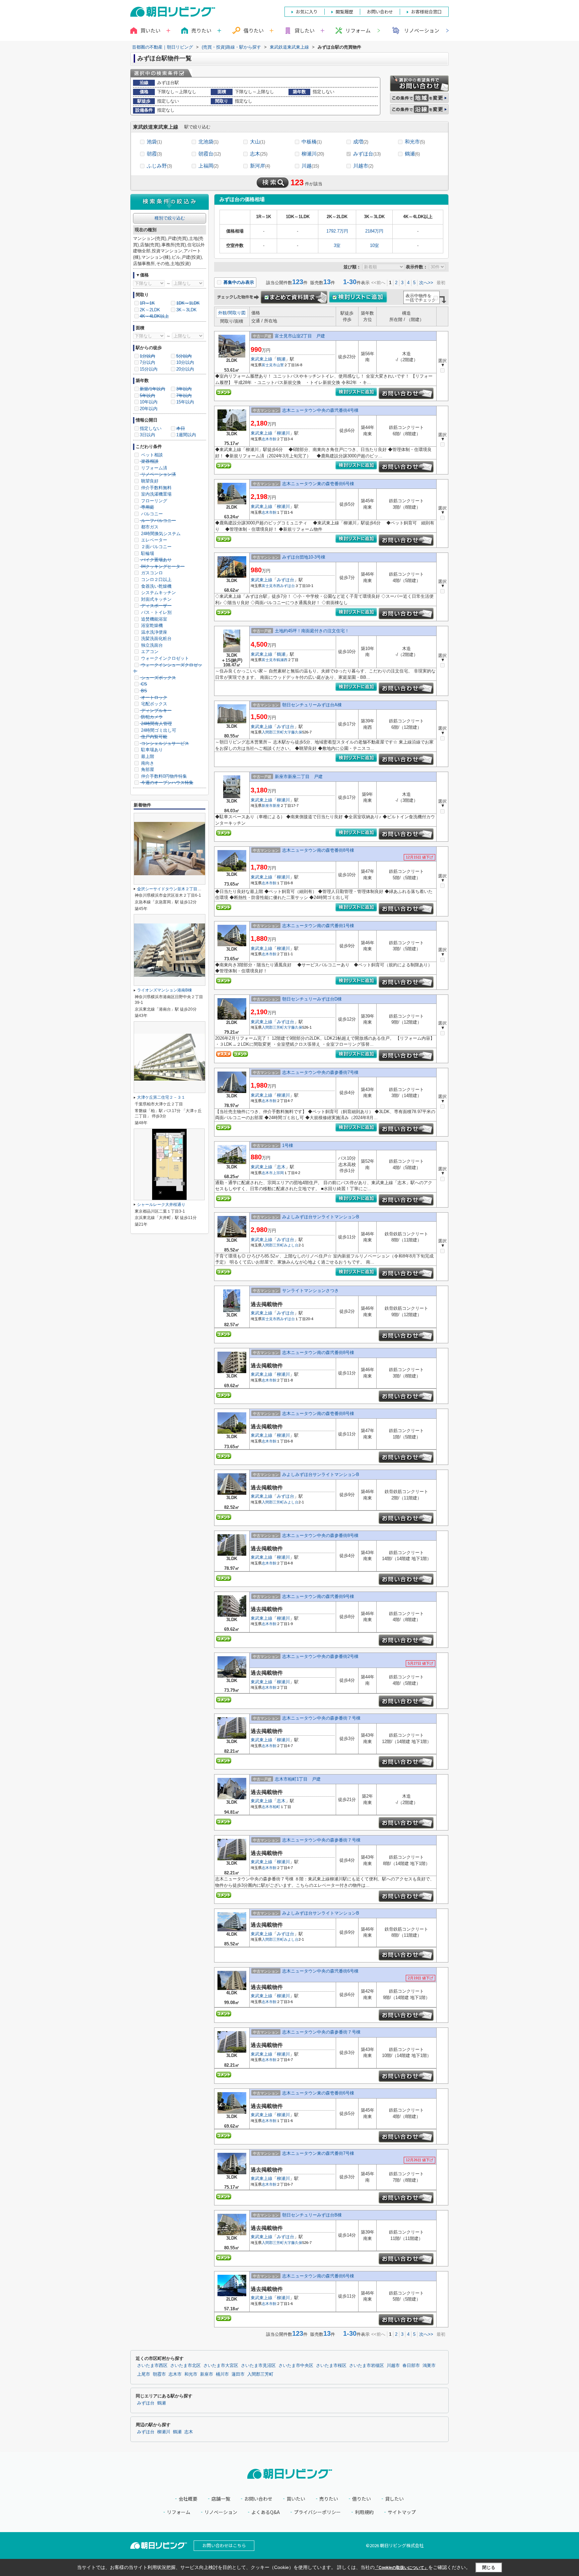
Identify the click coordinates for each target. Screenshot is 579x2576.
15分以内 (149, 369)
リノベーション (422, 30)
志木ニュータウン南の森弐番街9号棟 (318, 1596)
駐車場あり (151, 750)
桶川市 (222, 2374)
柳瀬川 (313, 154)
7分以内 (147, 362)
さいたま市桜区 (331, 2366)
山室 (280, 365)
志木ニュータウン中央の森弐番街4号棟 (320, 410)
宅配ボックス (153, 704)
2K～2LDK (150, 310)
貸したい (394, 2499)
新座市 (267, 806)
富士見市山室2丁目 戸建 (300, 336)
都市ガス (149, 527)
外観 (222, 313)
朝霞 (154, 154)
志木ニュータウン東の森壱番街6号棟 (318, 484)
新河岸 (260, 166)
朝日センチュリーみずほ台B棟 (312, 2215)
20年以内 (149, 409)
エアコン (149, 652)
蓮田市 (238, 2374)
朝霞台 (210, 154)
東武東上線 (262, 359)
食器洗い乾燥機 (156, 586)
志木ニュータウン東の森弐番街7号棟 (318, 2153)
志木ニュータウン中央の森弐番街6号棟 (320, 1971)
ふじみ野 (159, 166)
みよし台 (291, 1245)
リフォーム (358, 30)
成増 (361, 142)
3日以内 (147, 435)
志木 (259, 154)
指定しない (151, 428)
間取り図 (237, 313)
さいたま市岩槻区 (367, 2366)
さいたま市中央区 (296, 2366)
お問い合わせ (258, 2499)
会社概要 (188, 2499)
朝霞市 (159, 2374)
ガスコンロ (151, 573)
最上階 (147, 756)
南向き (147, 763)
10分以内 (185, 362)
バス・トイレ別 (156, 612)
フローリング (153, 501)
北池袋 (208, 142)
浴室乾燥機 (151, 625)
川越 (310, 166)
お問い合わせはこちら (224, 2545)
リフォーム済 (153, 468)
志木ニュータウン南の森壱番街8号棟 (318, 850)
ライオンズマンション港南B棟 (165, 990)
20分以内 (185, 369)
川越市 (363, 166)
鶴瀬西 (282, 660)
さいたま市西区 (152, 2366)
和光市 (415, 142)
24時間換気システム (160, 534)
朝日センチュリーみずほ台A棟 (312, 705)
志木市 (267, 439)
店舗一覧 (221, 2499)
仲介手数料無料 (156, 488)
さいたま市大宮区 (221, 2366)
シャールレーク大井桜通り (161, 1205)
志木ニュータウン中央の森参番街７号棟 (321, 1718)
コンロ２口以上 (156, 579)
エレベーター (153, 540)
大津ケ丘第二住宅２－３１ (161, 1097)
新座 (276, 806)
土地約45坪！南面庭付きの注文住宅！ (312, 631)
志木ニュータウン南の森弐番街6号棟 (318, 2276)
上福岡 (208, 166)
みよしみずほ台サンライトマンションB (321, 1217)
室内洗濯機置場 (156, 494)
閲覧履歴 (344, 12)
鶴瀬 (412, 154)
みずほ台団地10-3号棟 (304, 557)
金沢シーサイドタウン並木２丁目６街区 (173, 889)
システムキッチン (158, 593)
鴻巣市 (429, 2366)
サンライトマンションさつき (310, 1291)
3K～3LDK (186, 310)
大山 (258, 142)
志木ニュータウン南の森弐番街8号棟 (318, 1353)
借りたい (362, 2499)
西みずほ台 (286, 586)
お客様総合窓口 (426, 12)
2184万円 (374, 231)
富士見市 (269, 365)
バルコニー (151, 514)
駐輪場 (147, 553)
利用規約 (364, 2512)
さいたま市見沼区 (258, 2366)
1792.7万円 (337, 231)
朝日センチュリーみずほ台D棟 (312, 999)
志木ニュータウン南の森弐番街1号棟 (318, 926)
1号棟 (288, 1145)
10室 (374, 245)
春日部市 (411, 2366)
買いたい (296, 2499)
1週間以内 (186, 435)
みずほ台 (367, 154)
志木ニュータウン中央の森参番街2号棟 (320, 1656)
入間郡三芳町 (273, 732)
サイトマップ (402, 2512)
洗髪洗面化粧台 (156, 638)
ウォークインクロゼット (164, 658)
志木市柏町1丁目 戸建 (298, 1779)
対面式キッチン (156, 599)
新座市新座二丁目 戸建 (299, 777)
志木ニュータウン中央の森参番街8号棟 (320, 1535)
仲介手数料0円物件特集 (163, 776)
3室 (337, 245)
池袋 (154, 142)
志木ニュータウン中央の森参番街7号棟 (320, 1072)
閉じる (489, 2567)
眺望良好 (149, 481)
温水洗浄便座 (153, 632)
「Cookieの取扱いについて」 (401, 2568)
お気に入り (307, 12)
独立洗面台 (151, 645)
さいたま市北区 (185, 2366)
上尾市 (144, 2374)
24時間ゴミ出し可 (158, 730)
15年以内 (185, 402)
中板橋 (312, 142)
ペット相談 (151, 455)
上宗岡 (278, 1173)
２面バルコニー (156, 547)
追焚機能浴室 (153, 619)
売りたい (329, 2499)
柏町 (276, 1807)
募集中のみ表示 (238, 282)
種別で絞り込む (170, 218)
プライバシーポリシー (317, 2512)
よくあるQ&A (266, 2512)
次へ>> (426, 283)
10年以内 (149, 402)
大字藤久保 (293, 732)
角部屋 (147, 769)
